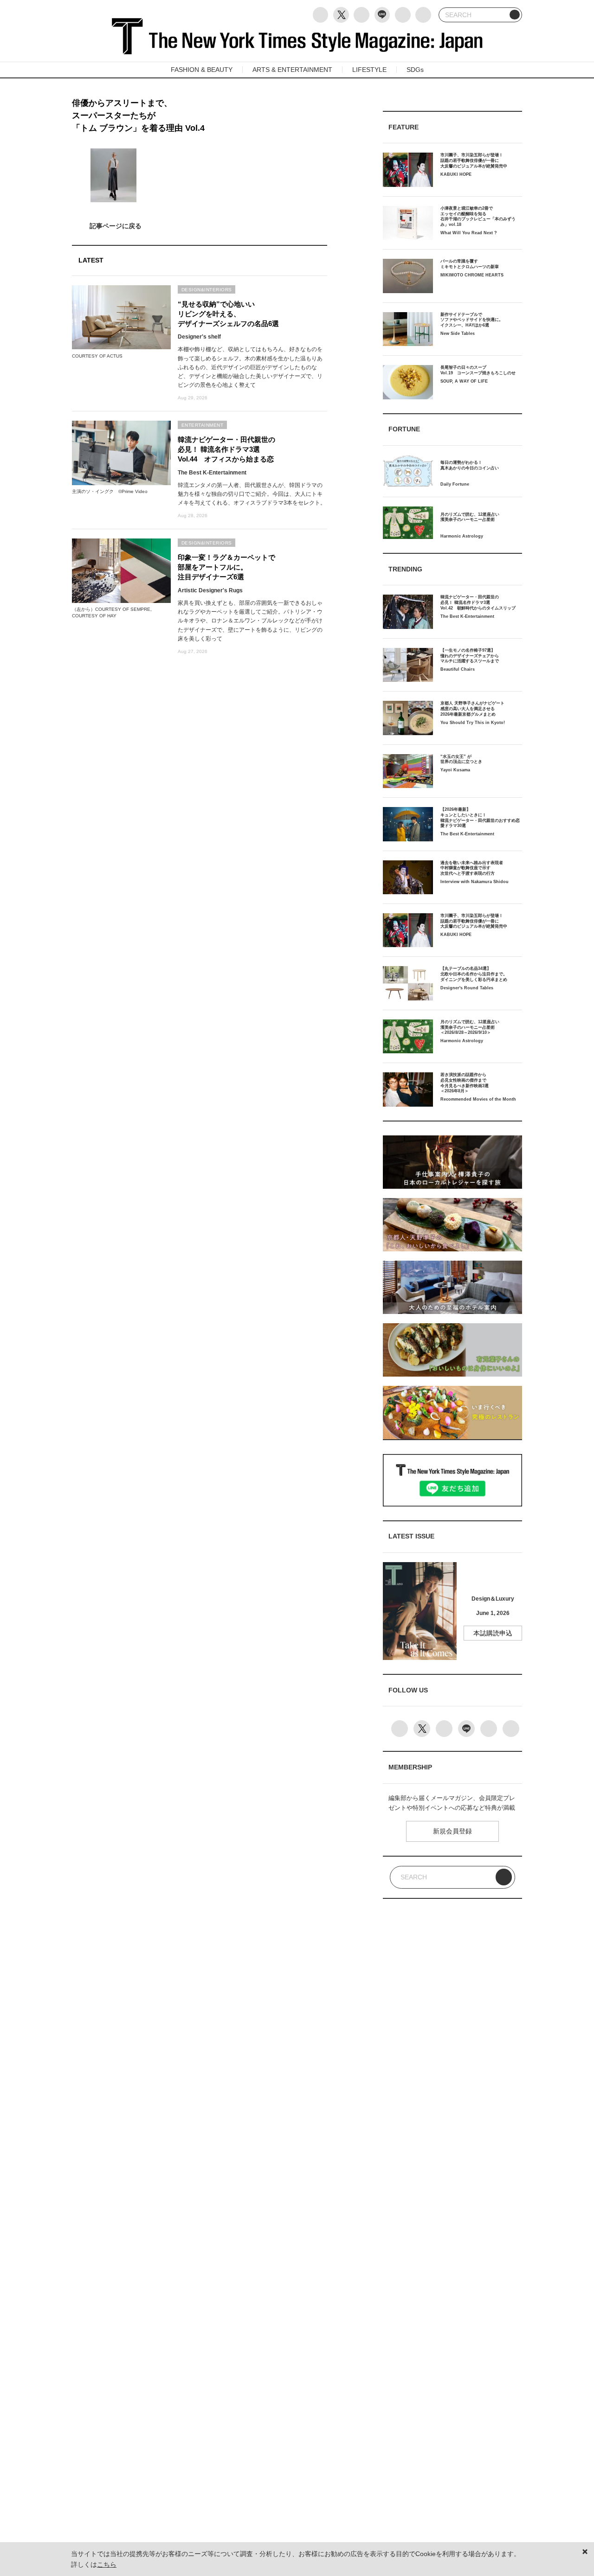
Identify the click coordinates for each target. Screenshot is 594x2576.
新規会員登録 (452, 1831)
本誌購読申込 (493, 1633)
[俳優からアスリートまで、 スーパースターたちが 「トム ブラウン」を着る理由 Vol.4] (200, 226)
